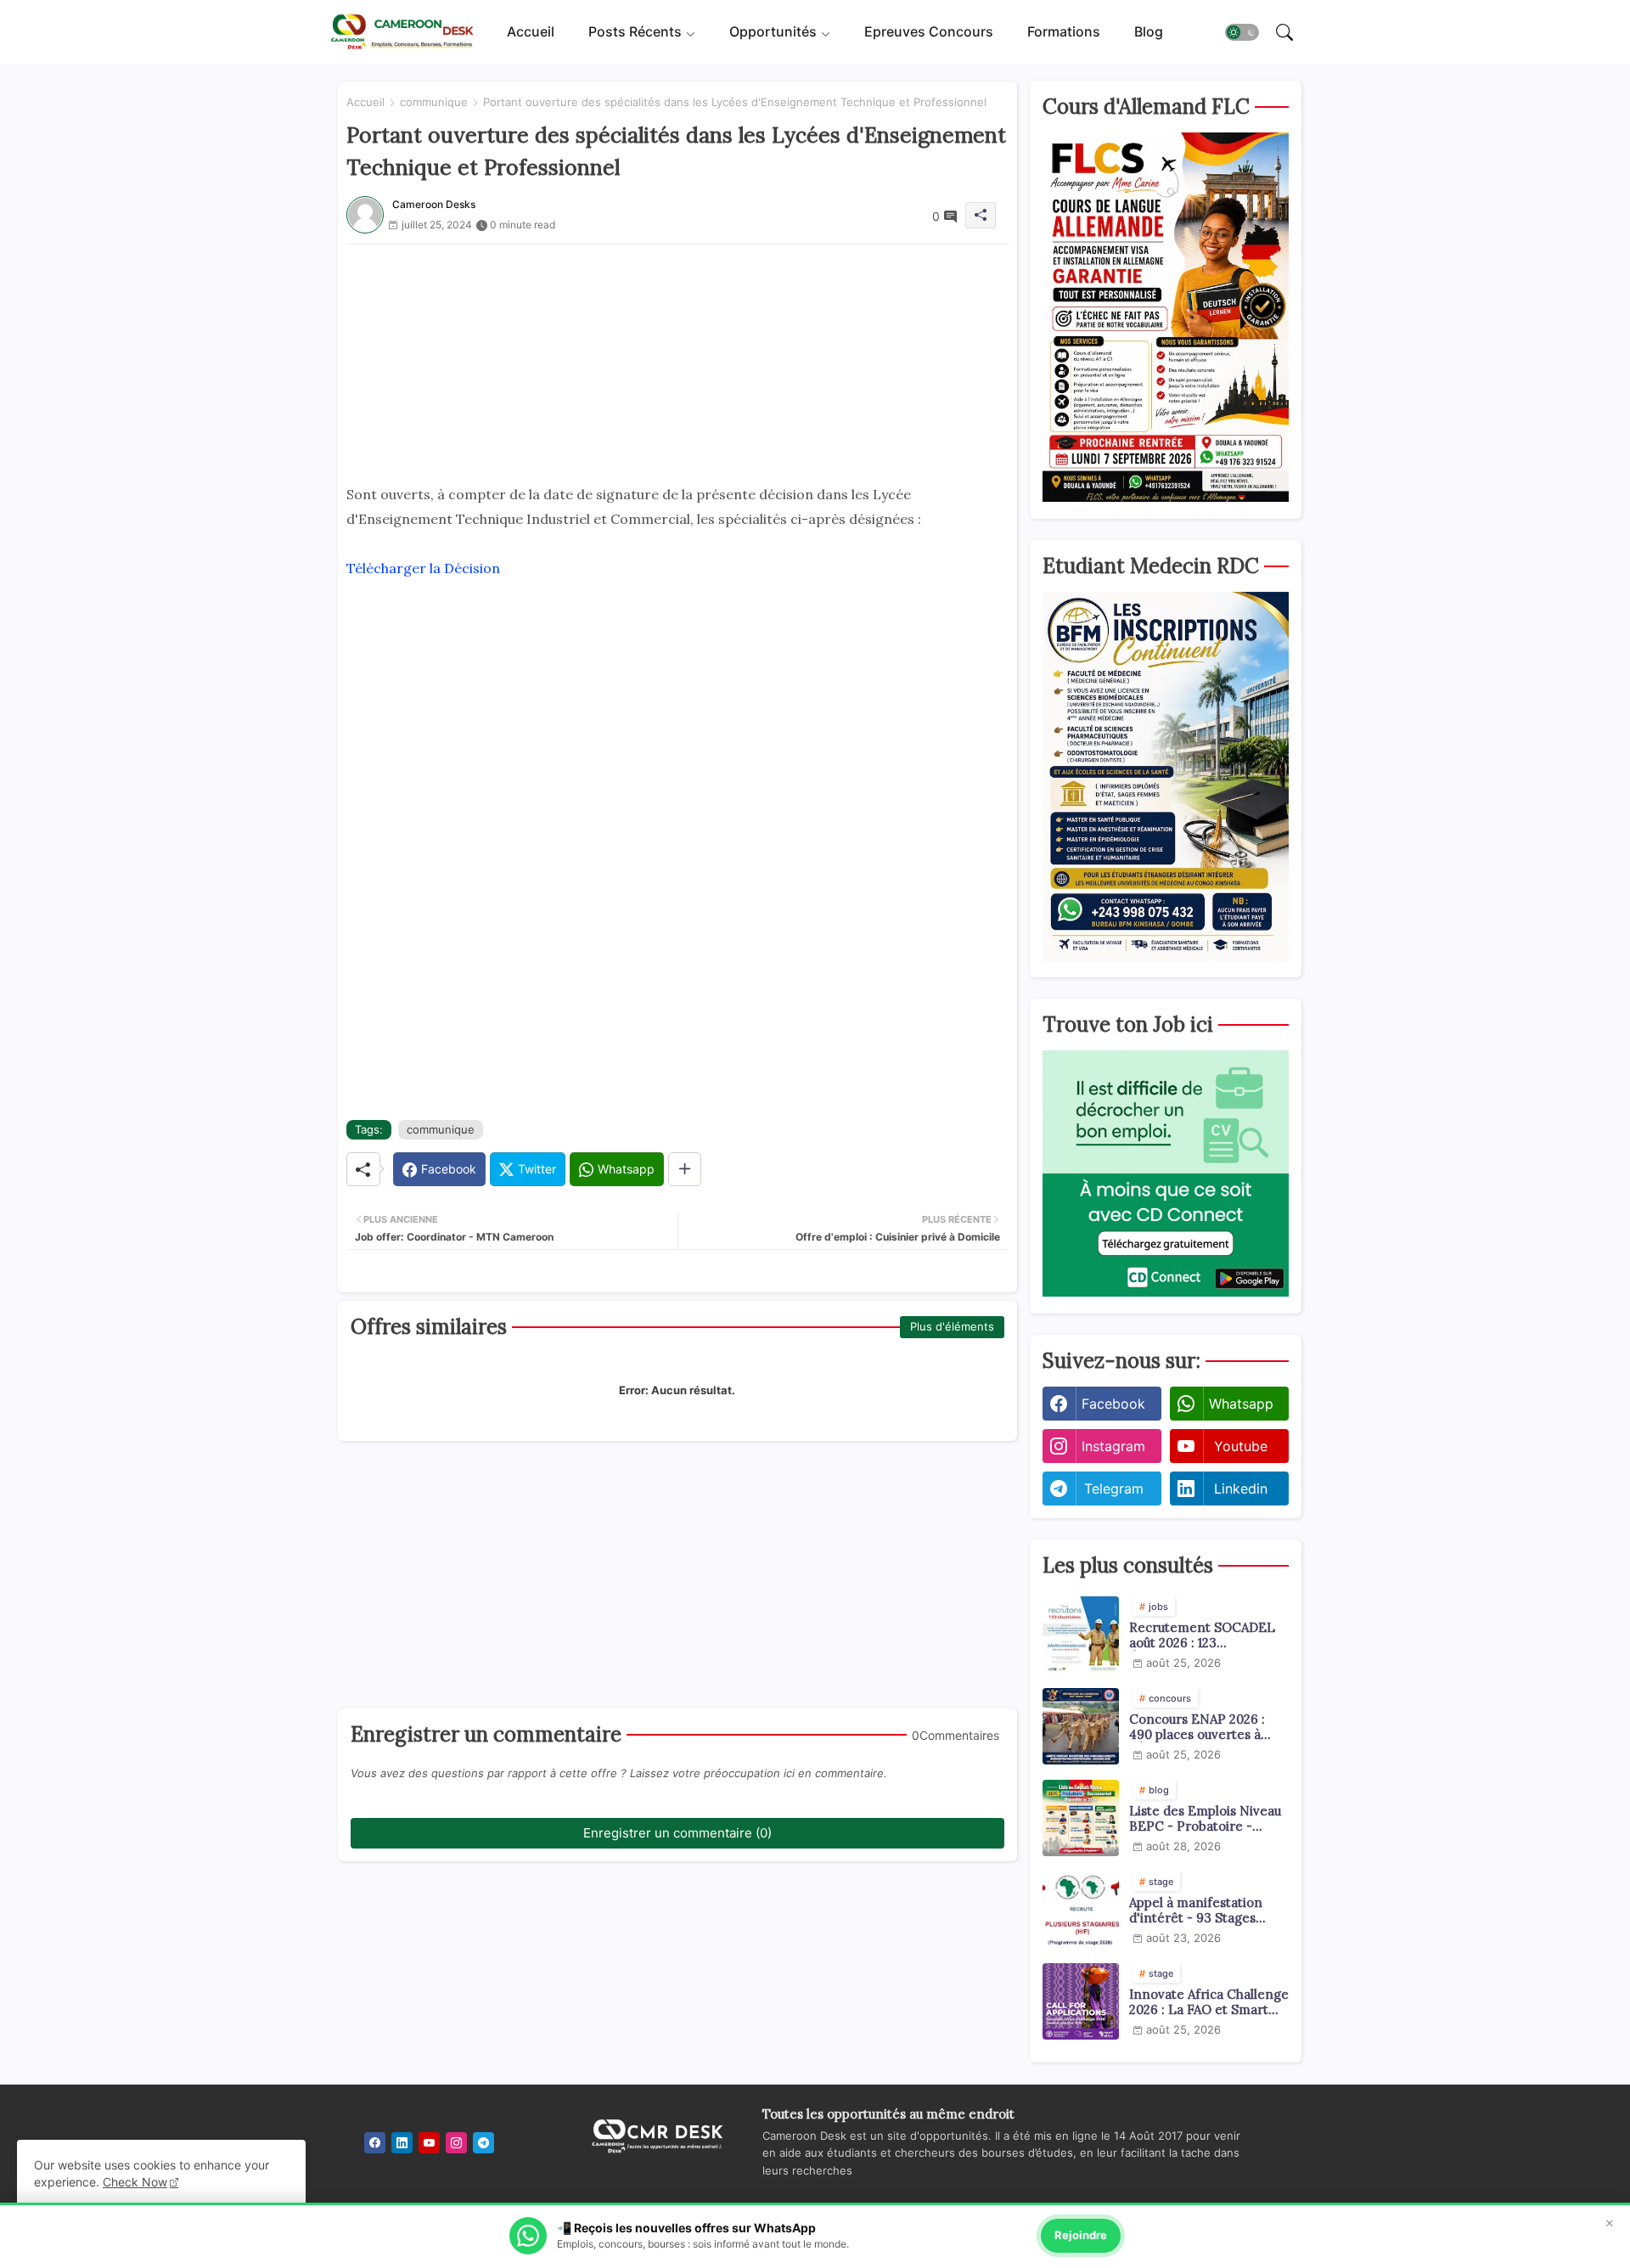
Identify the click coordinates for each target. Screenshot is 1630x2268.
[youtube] (429, 2143)
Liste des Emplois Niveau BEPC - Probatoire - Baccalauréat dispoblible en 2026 (1205, 1819)
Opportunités (773, 31)
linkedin (1241, 1489)
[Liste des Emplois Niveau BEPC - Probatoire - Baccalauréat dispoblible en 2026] (1081, 1818)
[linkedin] (402, 2143)
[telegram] (483, 2143)
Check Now (135, 2182)
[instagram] (456, 2143)
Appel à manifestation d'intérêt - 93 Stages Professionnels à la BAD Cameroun (1201, 1911)
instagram (1113, 1446)
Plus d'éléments (952, 1326)
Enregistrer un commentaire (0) (677, 1833)
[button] (1242, 32)
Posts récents (635, 31)
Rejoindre (1081, 2235)
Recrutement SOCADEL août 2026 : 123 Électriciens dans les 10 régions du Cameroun (1202, 1635)
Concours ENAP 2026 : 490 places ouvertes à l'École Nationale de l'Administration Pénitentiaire (1197, 1727)
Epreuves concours (929, 31)
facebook (1113, 1404)
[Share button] (685, 1169)
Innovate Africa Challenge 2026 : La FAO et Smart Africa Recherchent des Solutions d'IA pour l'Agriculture (1209, 2002)
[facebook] (375, 2143)
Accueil (531, 31)
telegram (1114, 1489)
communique (434, 102)
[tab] (531, 32)
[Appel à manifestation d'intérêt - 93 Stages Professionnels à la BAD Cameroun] (1081, 1910)
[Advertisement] (677, 363)
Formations (1064, 31)
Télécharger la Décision (423, 568)
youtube (1241, 1446)
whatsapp (1241, 1404)
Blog (1149, 31)
